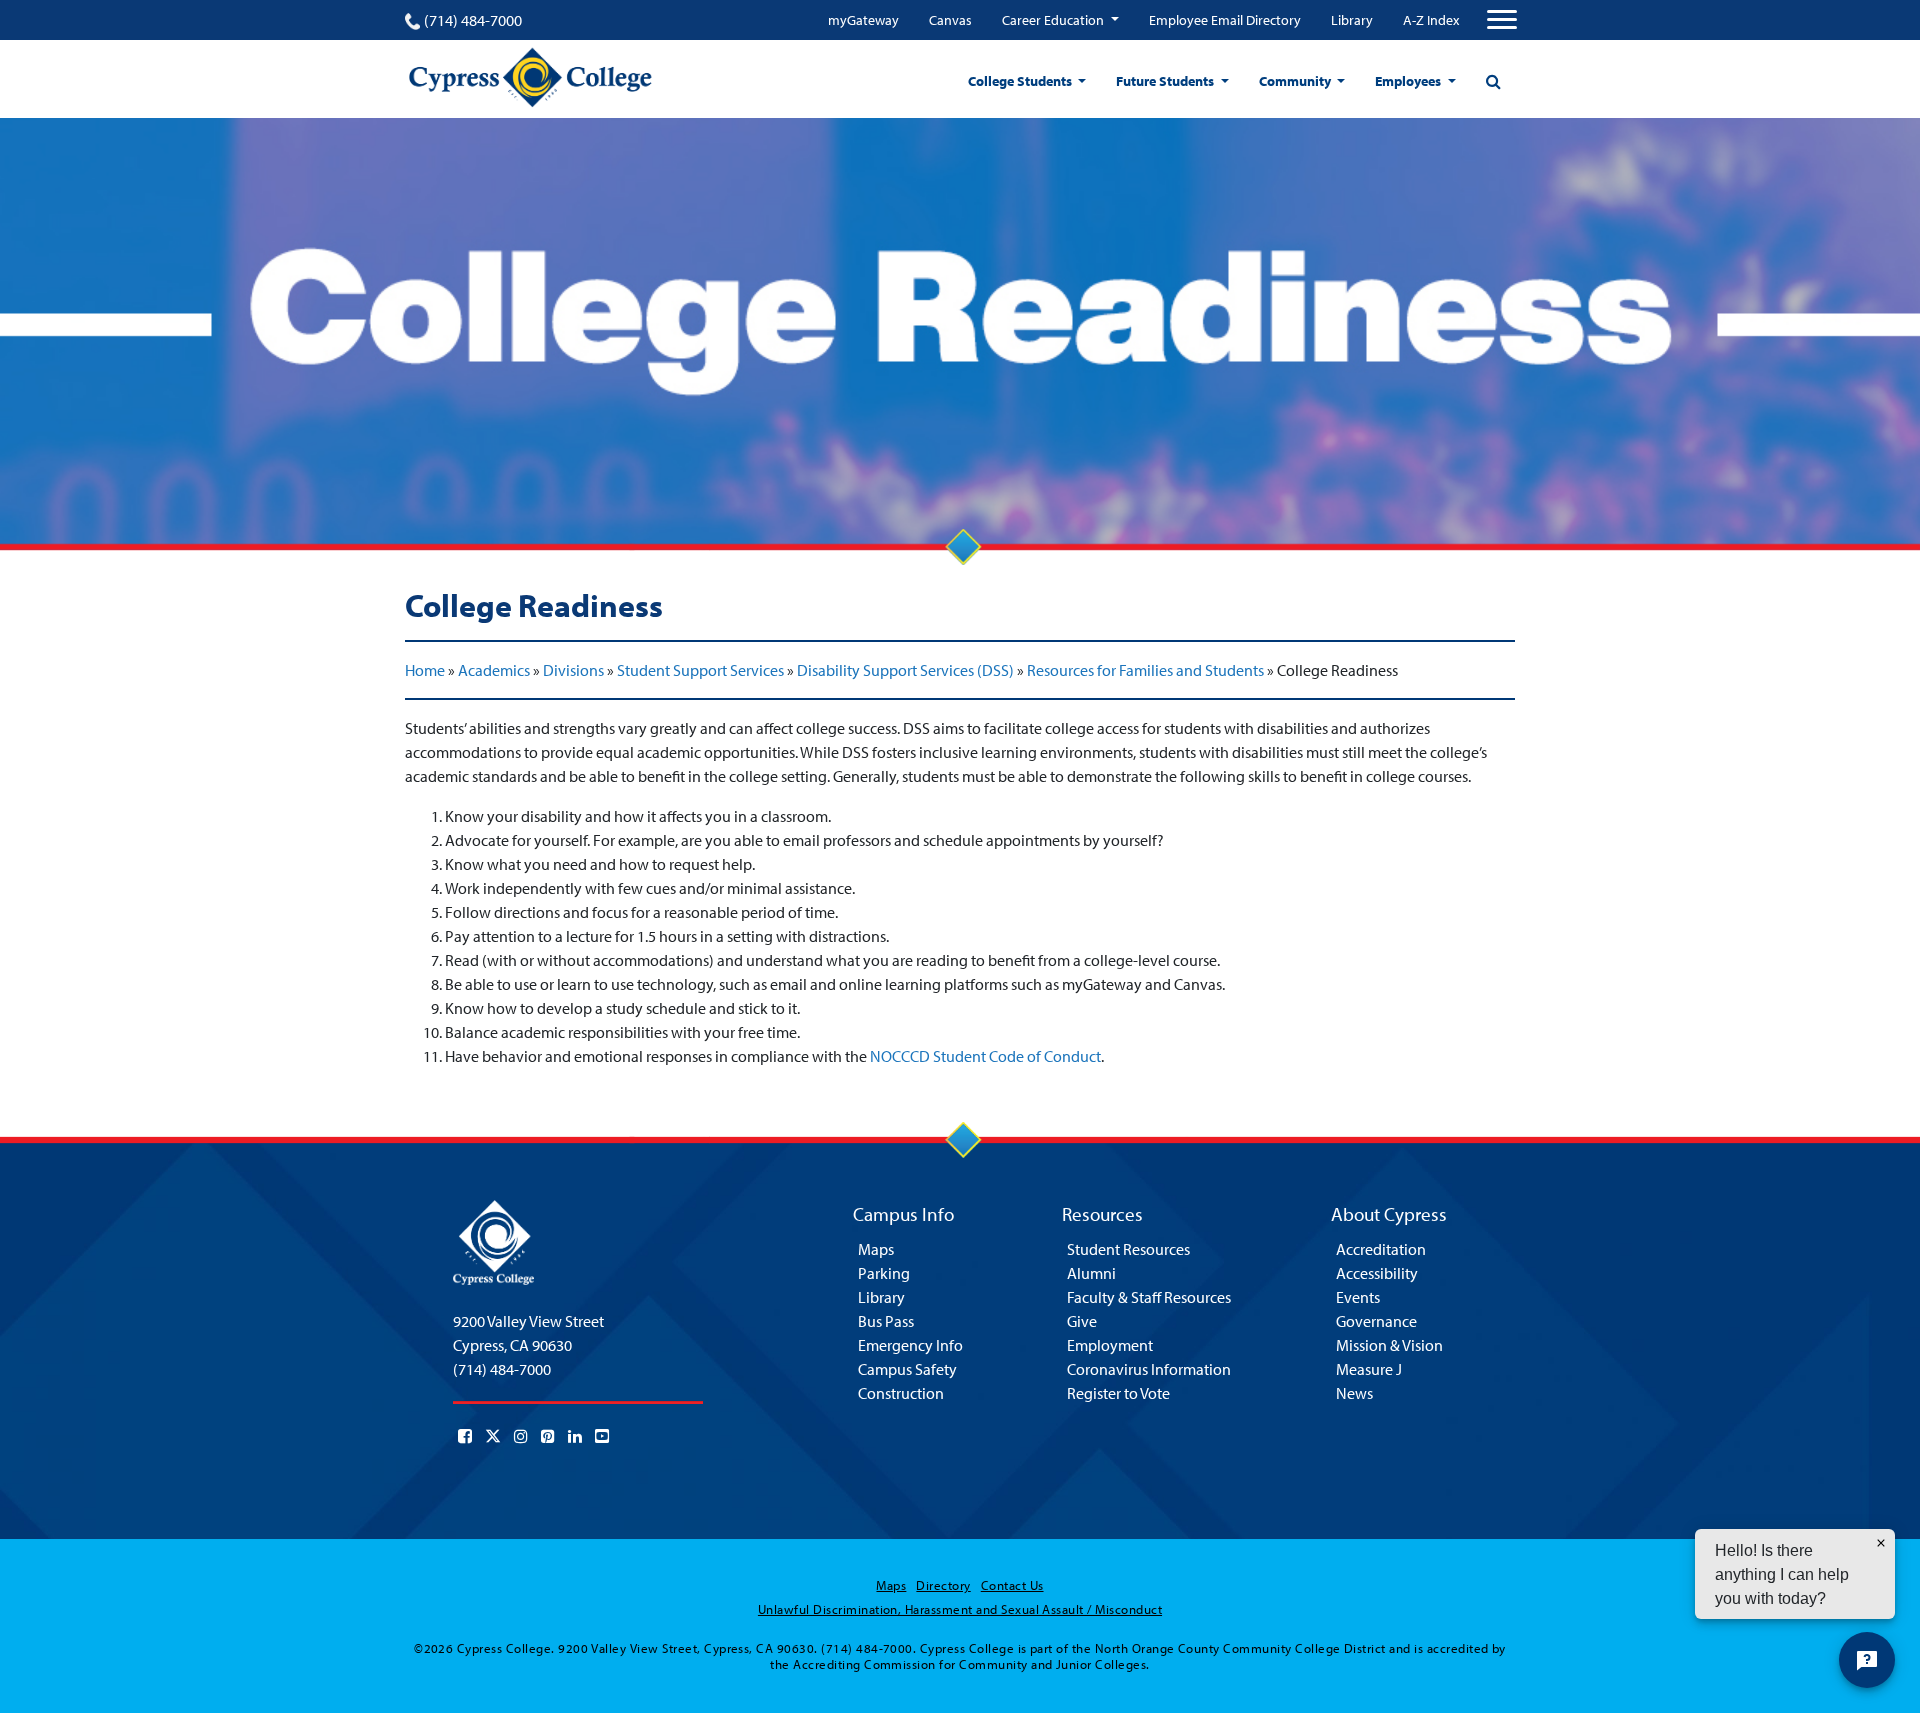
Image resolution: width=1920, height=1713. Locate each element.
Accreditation (1381, 1249)
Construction (901, 1393)
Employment (1110, 1345)
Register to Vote (1118, 1393)
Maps (876, 1249)
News (1354, 1393)
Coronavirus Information (1149, 1369)
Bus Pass (886, 1321)
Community (1296, 81)
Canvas (950, 20)
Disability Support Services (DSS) (905, 670)
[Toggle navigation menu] (1502, 20)
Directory (943, 1585)
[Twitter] (493, 1436)
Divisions (573, 670)
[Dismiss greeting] (1881, 1543)
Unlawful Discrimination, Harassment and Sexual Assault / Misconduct (960, 1609)
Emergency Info (910, 1345)
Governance (1376, 1321)
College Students (1021, 81)
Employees (1409, 81)
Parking (884, 1273)
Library (1352, 20)
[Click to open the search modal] (1493, 81)
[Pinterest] (548, 1436)
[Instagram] (521, 1436)
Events (1358, 1297)
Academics (494, 670)
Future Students (1166, 81)
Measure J (1369, 1369)
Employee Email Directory (1225, 20)
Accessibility (1377, 1273)
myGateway (863, 20)
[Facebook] (465, 1436)
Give (1082, 1321)
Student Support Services (700, 670)
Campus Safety (907, 1369)
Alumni (1091, 1273)
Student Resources (1128, 1249)
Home (425, 670)
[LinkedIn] (575, 1436)
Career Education (1054, 20)
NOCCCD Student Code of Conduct (985, 1056)
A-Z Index (1431, 20)
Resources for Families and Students (1145, 670)
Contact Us (1012, 1585)
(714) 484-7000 (473, 20)
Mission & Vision (1389, 1345)
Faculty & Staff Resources (1149, 1297)
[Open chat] (1867, 1660)
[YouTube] (602, 1436)
